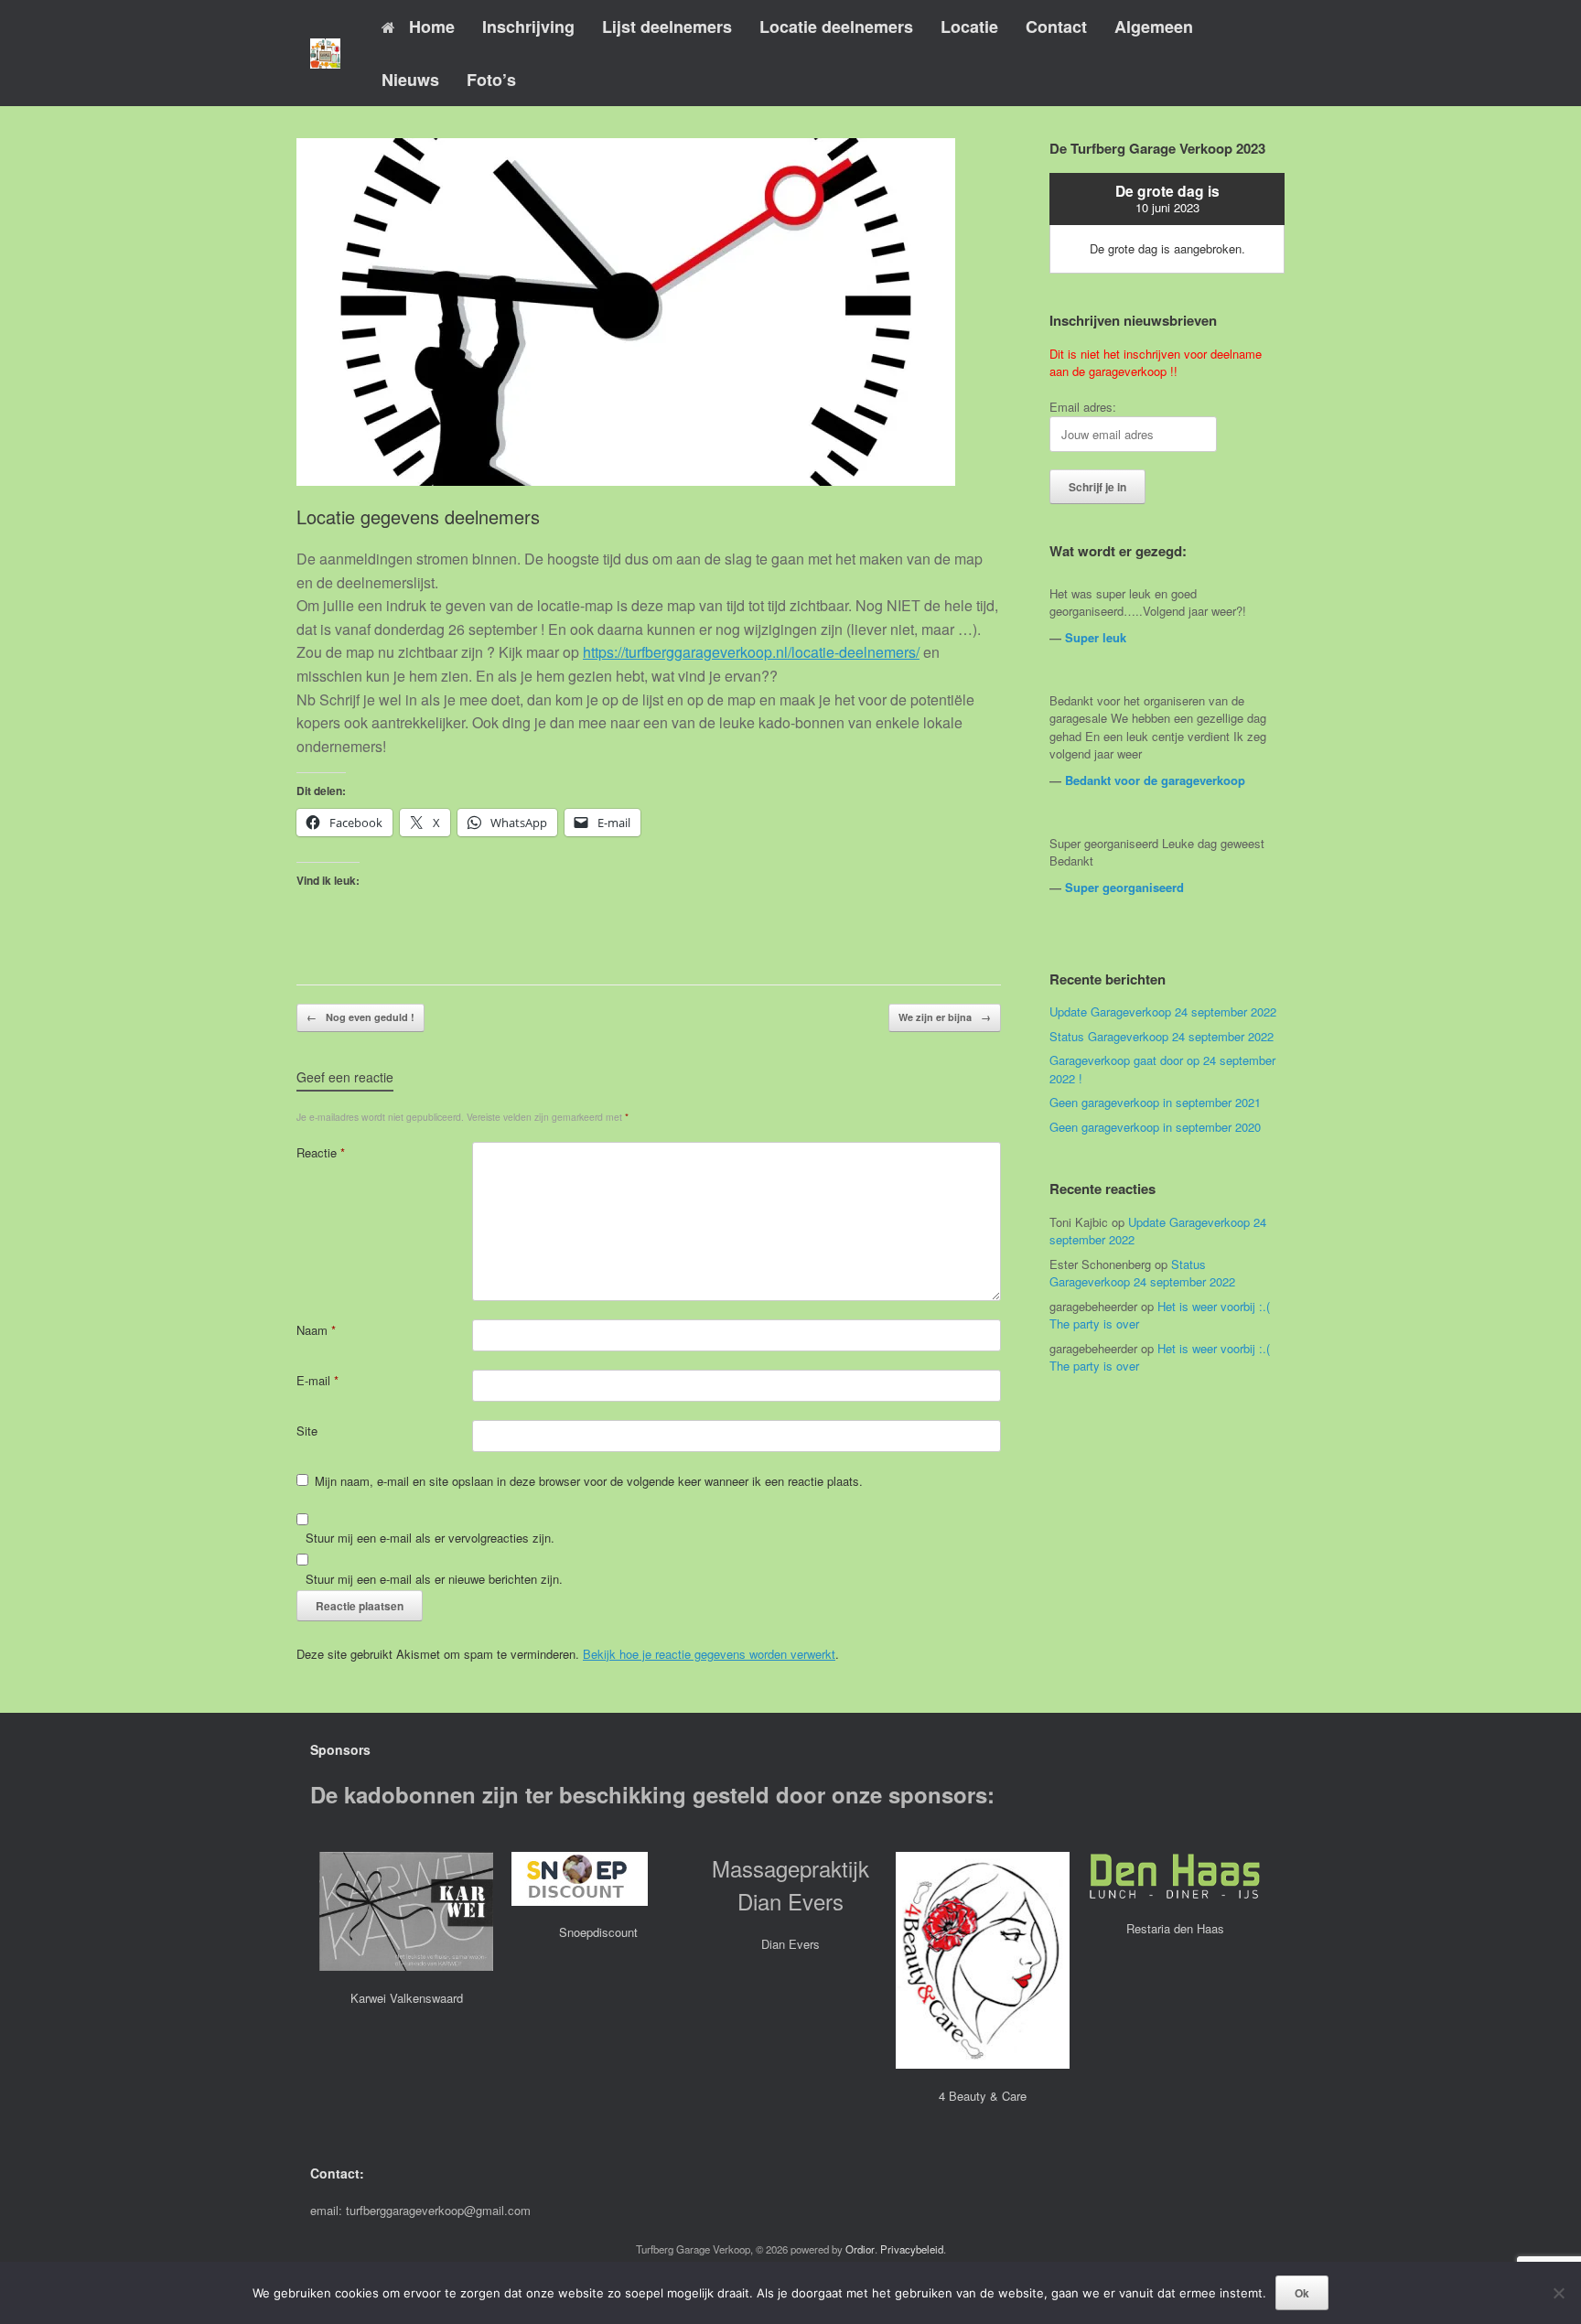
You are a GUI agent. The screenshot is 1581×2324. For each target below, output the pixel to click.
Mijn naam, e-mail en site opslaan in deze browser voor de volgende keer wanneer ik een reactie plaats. (589, 1481)
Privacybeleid (912, 2249)
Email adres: (1083, 407)
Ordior (860, 2249)
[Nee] (1558, 2293)
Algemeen (1154, 27)
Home (432, 27)
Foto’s (491, 80)
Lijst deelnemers (667, 27)
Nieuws (410, 80)
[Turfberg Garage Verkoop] (325, 54)
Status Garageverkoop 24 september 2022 (1162, 1036)
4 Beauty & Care (983, 2096)
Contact (1056, 27)
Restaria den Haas (1175, 1928)
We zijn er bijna (945, 1017)
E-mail (317, 1380)
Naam (316, 1330)
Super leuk (1096, 637)
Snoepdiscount (598, 1932)
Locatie (969, 27)
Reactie (321, 1152)
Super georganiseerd (1124, 887)
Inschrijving (528, 27)
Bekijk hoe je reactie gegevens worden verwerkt (709, 1654)
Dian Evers (790, 1944)
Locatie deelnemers (836, 27)
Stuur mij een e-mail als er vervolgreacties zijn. (430, 1538)
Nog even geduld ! (360, 1017)
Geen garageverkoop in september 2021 (1155, 1102)
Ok (1302, 2293)
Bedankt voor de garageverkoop (1155, 780)
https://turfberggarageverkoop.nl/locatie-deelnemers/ (751, 652)
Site (307, 1431)
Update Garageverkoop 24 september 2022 (1163, 1011)
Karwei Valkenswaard (407, 1998)
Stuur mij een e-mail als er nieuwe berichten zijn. (434, 1579)
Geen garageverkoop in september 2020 (1155, 1127)
